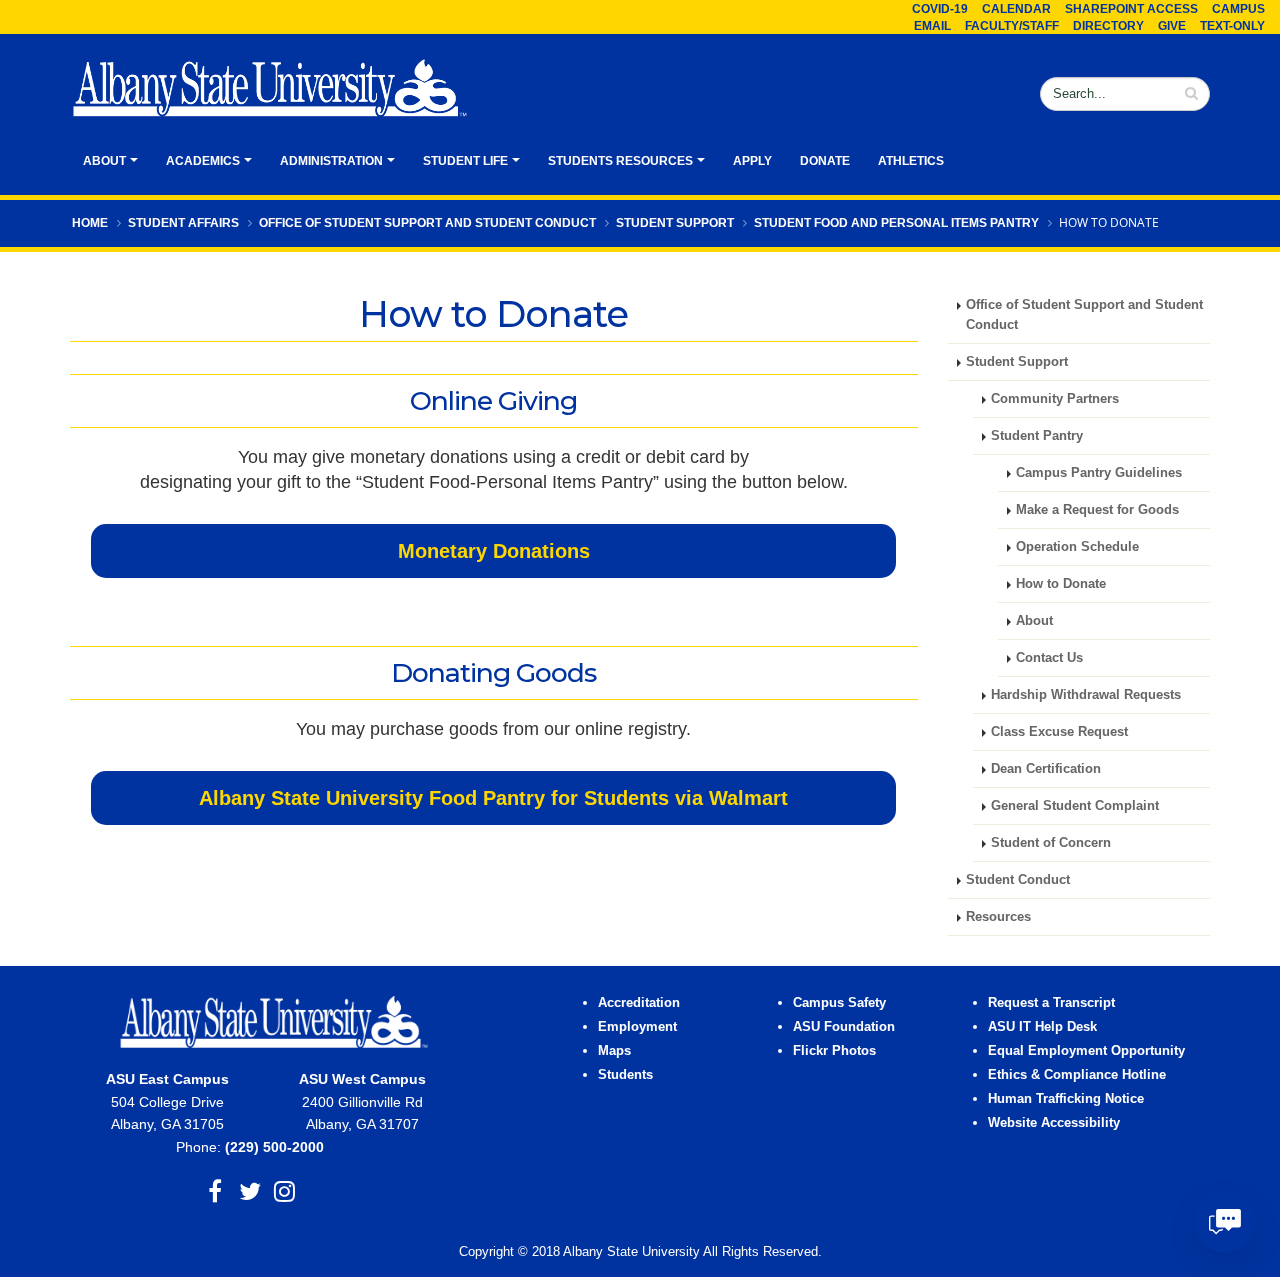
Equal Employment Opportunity (1086, 1051)
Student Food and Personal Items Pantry (896, 223)
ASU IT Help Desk (1042, 1027)
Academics (203, 161)
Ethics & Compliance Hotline (1077, 1075)
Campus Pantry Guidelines (1099, 473)
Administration (331, 161)
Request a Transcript (1051, 1003)
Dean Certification (1046, 769)
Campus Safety (839, 1003)
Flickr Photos (834, 1051)
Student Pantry (1037, 436)
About (104, 161)
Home (90, 223)
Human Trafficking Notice (1066, 1099)
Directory (1108, 26)
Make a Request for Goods (1097, 510)
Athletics (911, 161)
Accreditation (639, 1003)
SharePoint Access (1131, 9)
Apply (752, 161)
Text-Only (1232, 26)
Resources (998, 917)
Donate (825, 161)
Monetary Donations (494, 551)
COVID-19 (940, 9)
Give (1172, 26)
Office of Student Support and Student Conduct (427, 223)
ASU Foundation (844, 1027)
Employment (637, 1027)
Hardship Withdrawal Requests (1086, 695)
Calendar (1016, 9)
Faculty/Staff (1012, 26)
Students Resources (620, 161)
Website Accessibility (1056, 1123)
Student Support (675, 223)
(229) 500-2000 (274, 1147)
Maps (614, 1051)
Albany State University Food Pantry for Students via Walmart (493, 798)
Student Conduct (1018, 880)
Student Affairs (183, 223)
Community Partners (1057, 399)
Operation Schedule (1077, 547)
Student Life (465, 161)
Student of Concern (1051, 843)
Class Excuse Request (1059, 732)
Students (625, 1075)
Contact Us (1049, 658)
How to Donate (1061, 584)
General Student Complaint (1075, 806)
